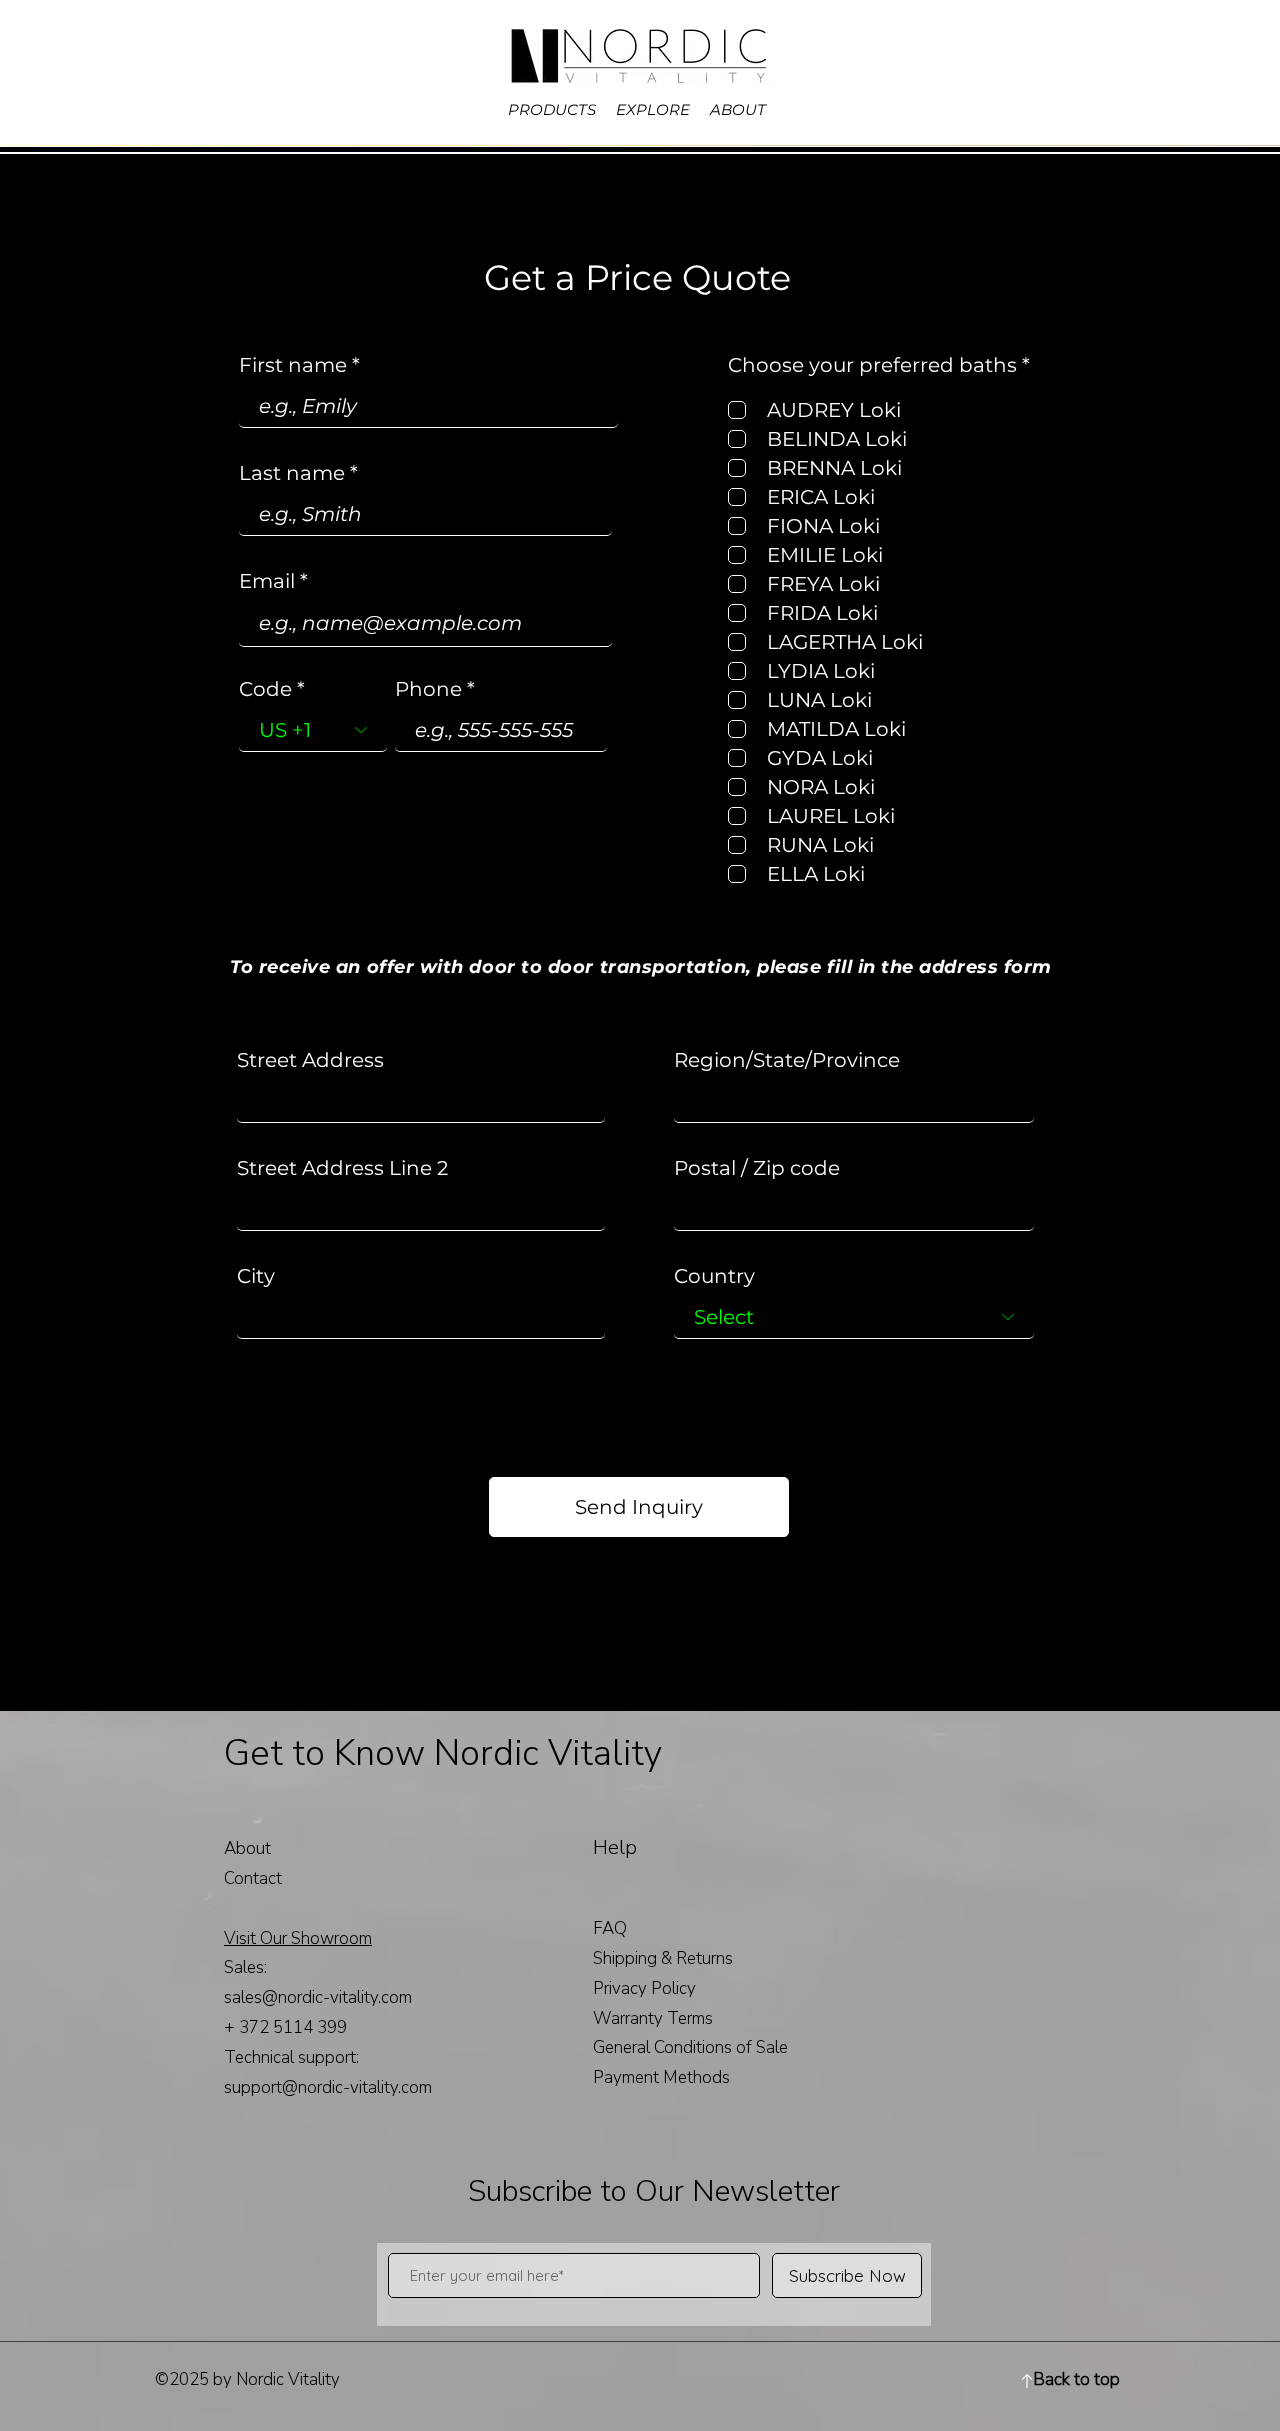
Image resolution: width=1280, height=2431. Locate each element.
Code (265, 689)
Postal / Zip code (757, 1168)
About (247, 1848)
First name (293, 365)
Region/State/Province (787, 1060)
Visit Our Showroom (298, 1938)
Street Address (310, 1060)
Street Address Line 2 (342, 1168)
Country (714, 1276)
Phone (428, 689)
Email (267, 581)
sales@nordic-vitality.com (318, 1997)
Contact (253, 1878)
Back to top (1076, 2379)
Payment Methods (663, 2077)
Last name (292, 473)
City (256, 1276)
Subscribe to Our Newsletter (654, 2191)
